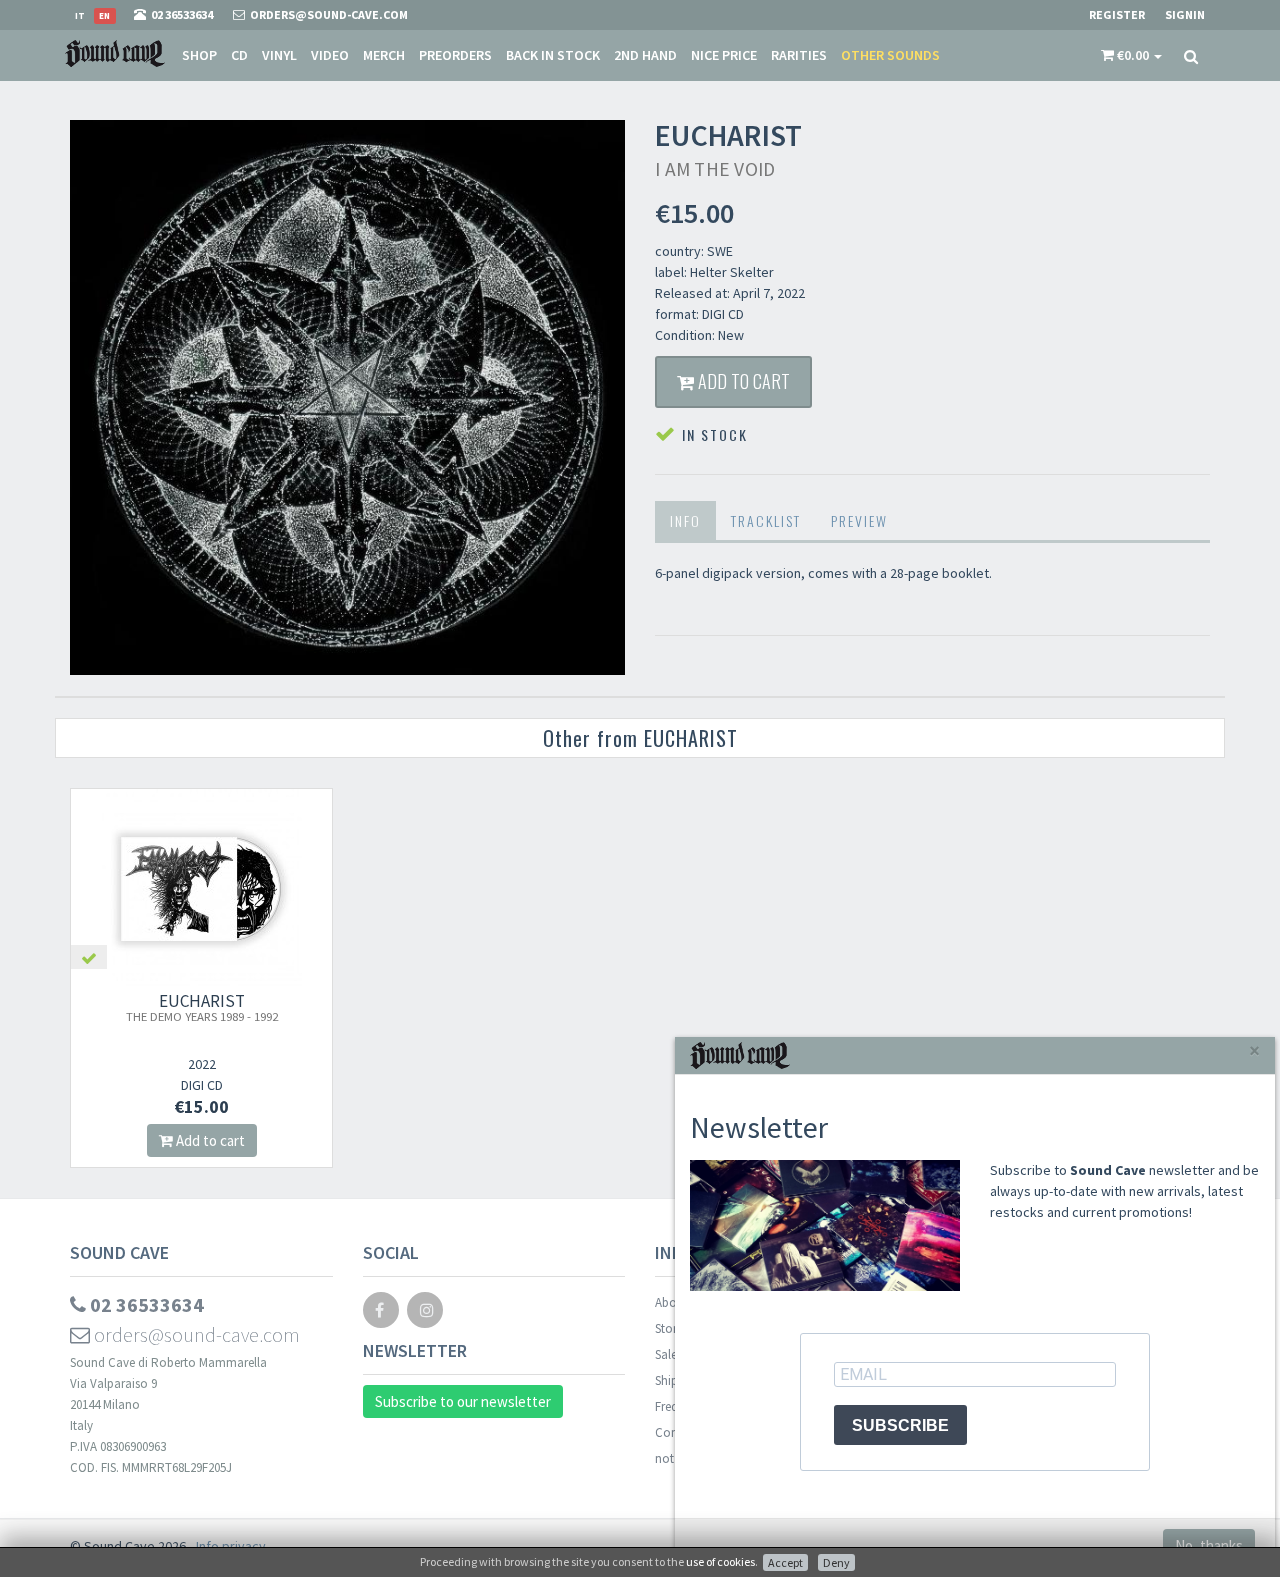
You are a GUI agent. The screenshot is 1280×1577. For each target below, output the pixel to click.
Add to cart (742, 381)
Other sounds (890, 55)
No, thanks (1209, 1545)
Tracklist (766, 520)
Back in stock (553, 55)
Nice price (724, 55)
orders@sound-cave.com (195, 1334)
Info (685, 520)
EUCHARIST (202, 1007)
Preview (859, 520)
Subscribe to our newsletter (463, 1401)
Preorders (455, 55)
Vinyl (279, 55)
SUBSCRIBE (900, 1425)
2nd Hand (645, 55)
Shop (199, 55)
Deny (836, 1562)
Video (330, 55)
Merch (384, 55)
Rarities (799, 55)
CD (239, 55)
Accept (785, 1562)
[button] (1131, 55)
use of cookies (720, 1561)
